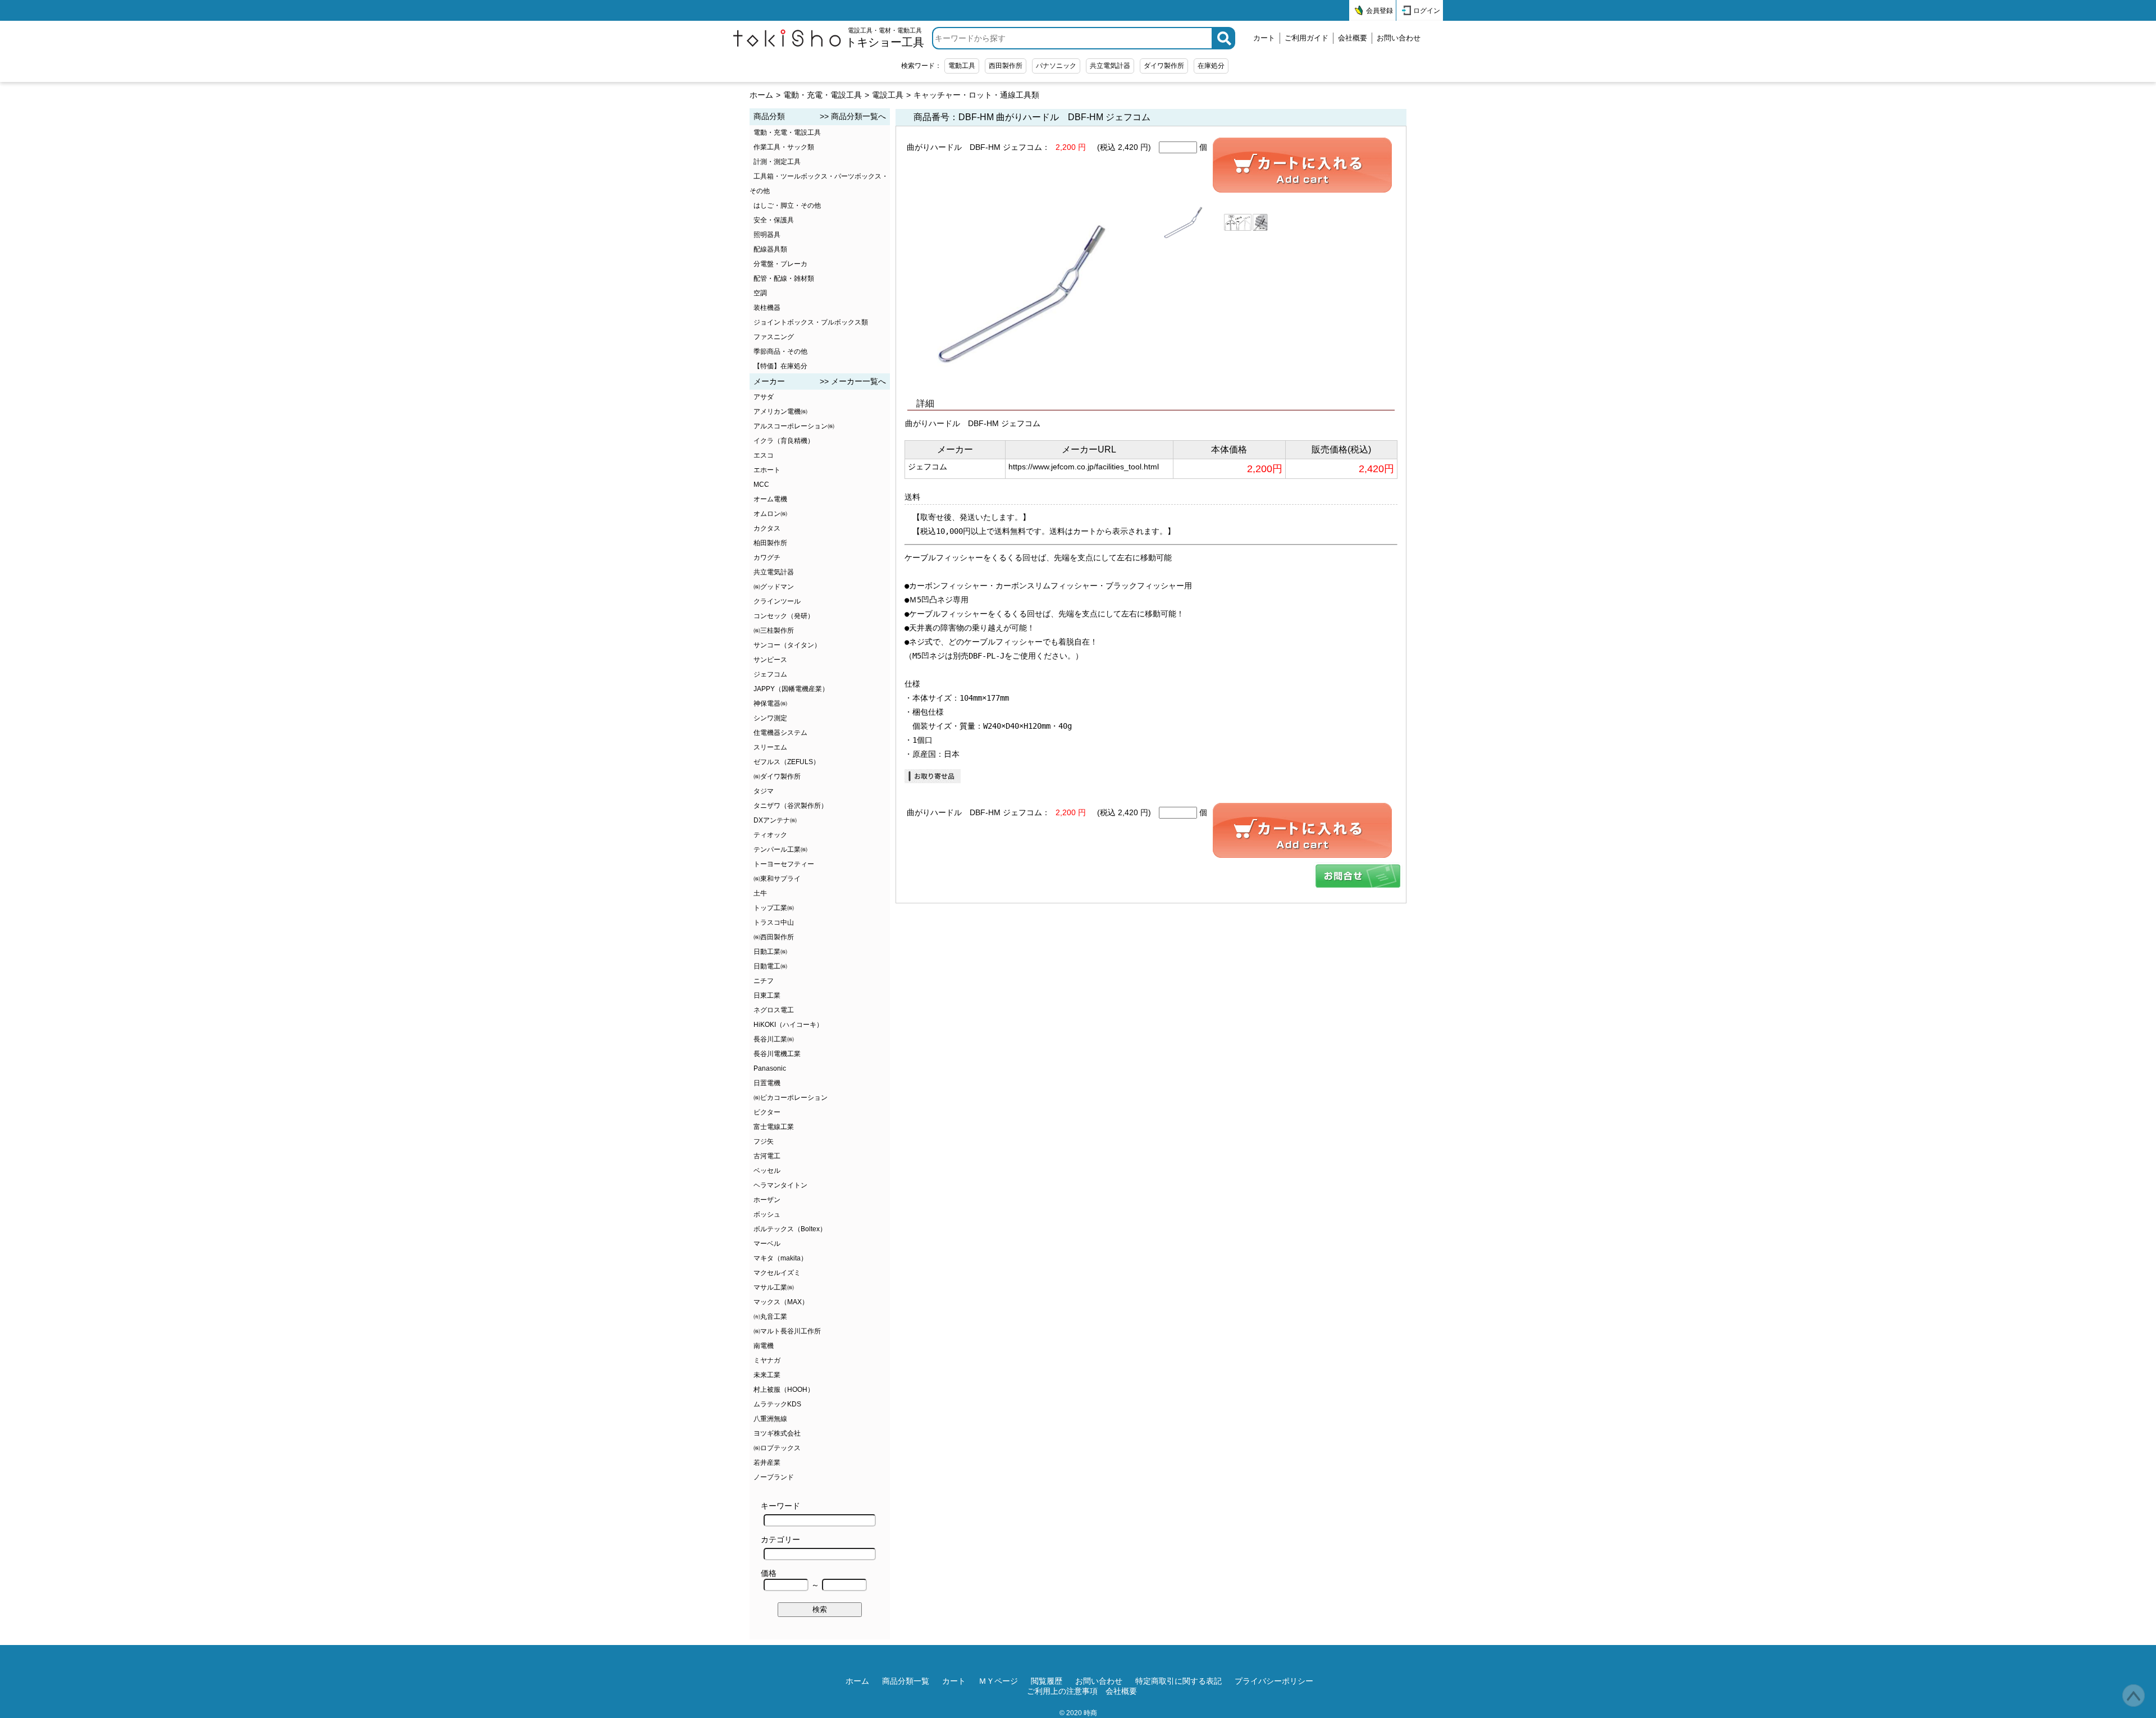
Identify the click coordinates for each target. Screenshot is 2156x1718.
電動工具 (962, 66)
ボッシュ (767, 1214)
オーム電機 (770, 499)
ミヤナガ (767, 1360)
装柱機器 (767, 308)
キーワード (780, 1506)
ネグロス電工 (774, 1010)
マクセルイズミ (777, 1273)
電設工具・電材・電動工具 (885, 38)
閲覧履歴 (1047, 1681)
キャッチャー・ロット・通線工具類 (976, 95)
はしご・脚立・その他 (787, 205)
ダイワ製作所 (1164, 66)
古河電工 (767, 1156)
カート (1264, 38)
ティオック (770, 835)
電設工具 (888, 95)
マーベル (767, 1244)
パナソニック (1056, 66)
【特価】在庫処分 (780, 366)
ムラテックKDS (777, 1404)
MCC (761, 485)
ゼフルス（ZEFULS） (787, 762)
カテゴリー (780, 1539)
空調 (760, 293)
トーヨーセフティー (784, 864)
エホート (767, 470)
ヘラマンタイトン (780, 1185)
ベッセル (767, 1171)
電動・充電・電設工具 (823, 95)
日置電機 (767, 1083)
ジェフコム (770, 674)
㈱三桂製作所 (774, 630)
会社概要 (1353, 38)
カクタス (767, 528)
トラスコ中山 (774, 922)
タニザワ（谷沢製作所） (791, 806)
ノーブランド (774, 1477)
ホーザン (767, 1200)
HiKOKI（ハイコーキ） (788, 1025)
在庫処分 (1211, 66)
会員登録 (1380, 11)
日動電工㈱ (770, 966)
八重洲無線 (770, 1419)
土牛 (760, 893)
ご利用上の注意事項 (1062, 1691)
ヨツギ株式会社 (777, 1433)
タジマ (764, 791)
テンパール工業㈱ (780, 849)
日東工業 (767, 995)
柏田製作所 (770, 543)
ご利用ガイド (1307, 38)
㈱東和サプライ (777, 879)
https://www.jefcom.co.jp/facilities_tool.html (1084, 467)
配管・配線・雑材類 (784, 278)
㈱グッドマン (774, 587)
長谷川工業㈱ (774, 1039)
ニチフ (764, 981)
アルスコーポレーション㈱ (794, 426)
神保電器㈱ (770, 703)
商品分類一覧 (906, 1681)
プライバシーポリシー (1274, 1681)
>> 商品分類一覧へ (853, 116)
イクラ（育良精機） (784, 441)
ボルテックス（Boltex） (790, 1229)
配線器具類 (770, 249)
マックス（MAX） (781, 1302)
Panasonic (770, 1068)
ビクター (767, 1112)
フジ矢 (764, 1141)
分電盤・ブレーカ (780, 264)
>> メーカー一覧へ (853, 381)
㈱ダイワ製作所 (777, 776)
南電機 (764, 1346)
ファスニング (774, 337)
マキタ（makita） (780, 1258)
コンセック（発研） (784, 616)
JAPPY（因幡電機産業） (791, 689)
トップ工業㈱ (774, 908)
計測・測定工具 (777, 162)
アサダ (764, 397)
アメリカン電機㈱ (780, 412)
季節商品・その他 (780, 351)
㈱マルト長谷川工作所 (787, 1331)
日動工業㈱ (770, 952)
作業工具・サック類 (784, 147)
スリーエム (770, 747)
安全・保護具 (774, 220)
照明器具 (767, 235)
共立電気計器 (1110, 66)
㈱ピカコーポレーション (791, 1098)
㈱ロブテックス (777, 1448)
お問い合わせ (1399, 38)
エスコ (764, 455)
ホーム (761, 95)
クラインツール (777, 601)
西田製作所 (1006, 66)
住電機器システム (780, 733)
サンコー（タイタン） (787, 645)
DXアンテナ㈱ (775, 820)
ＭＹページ (998, 1681)
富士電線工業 (774, 1127)
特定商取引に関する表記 (1179, 1681)
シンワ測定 (770, 718)
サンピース (770, 660)
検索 (820, 1609)
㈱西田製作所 (774, 937)
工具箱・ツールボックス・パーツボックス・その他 (819, 184)
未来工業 (767, 1375)
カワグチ (767, 558)
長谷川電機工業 (777, 1054)
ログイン (1427, 11)
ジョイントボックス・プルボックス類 (811, 322)
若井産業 (767, 1463)
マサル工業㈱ (774, 1287)
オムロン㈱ (770, 514)
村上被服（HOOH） (784, 1390)
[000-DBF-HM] (1358, 876)
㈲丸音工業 (770, 1317)
